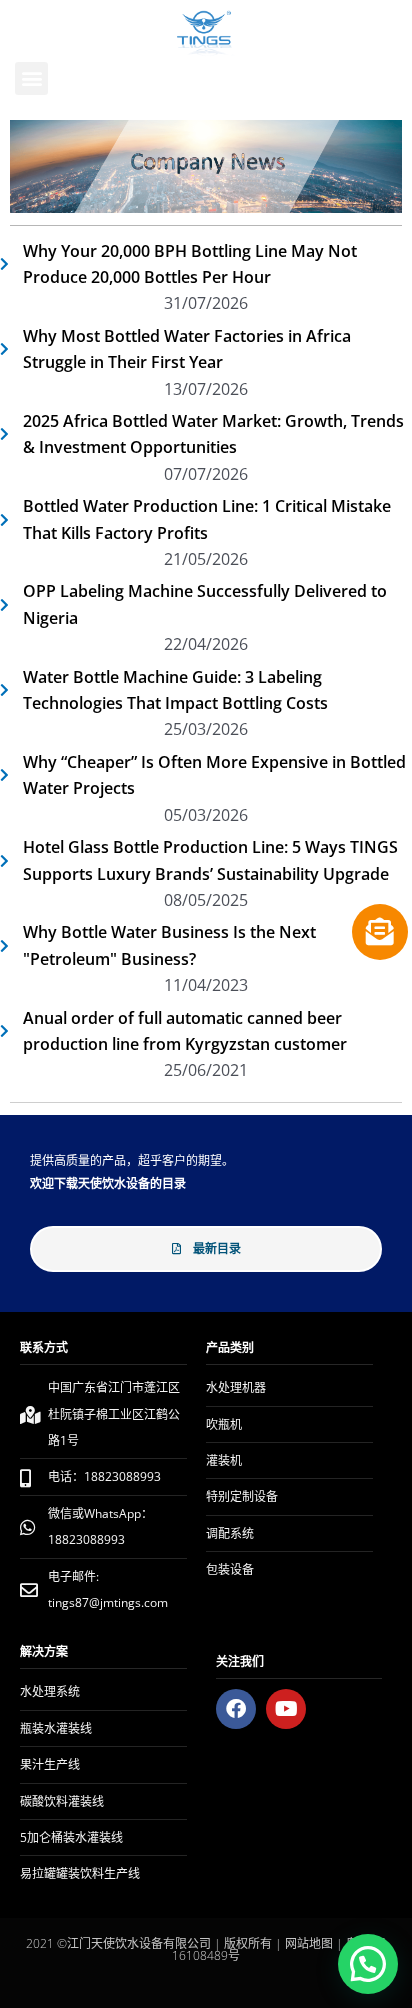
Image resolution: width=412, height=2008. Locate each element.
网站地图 (309, 1943)
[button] (31, 78)
